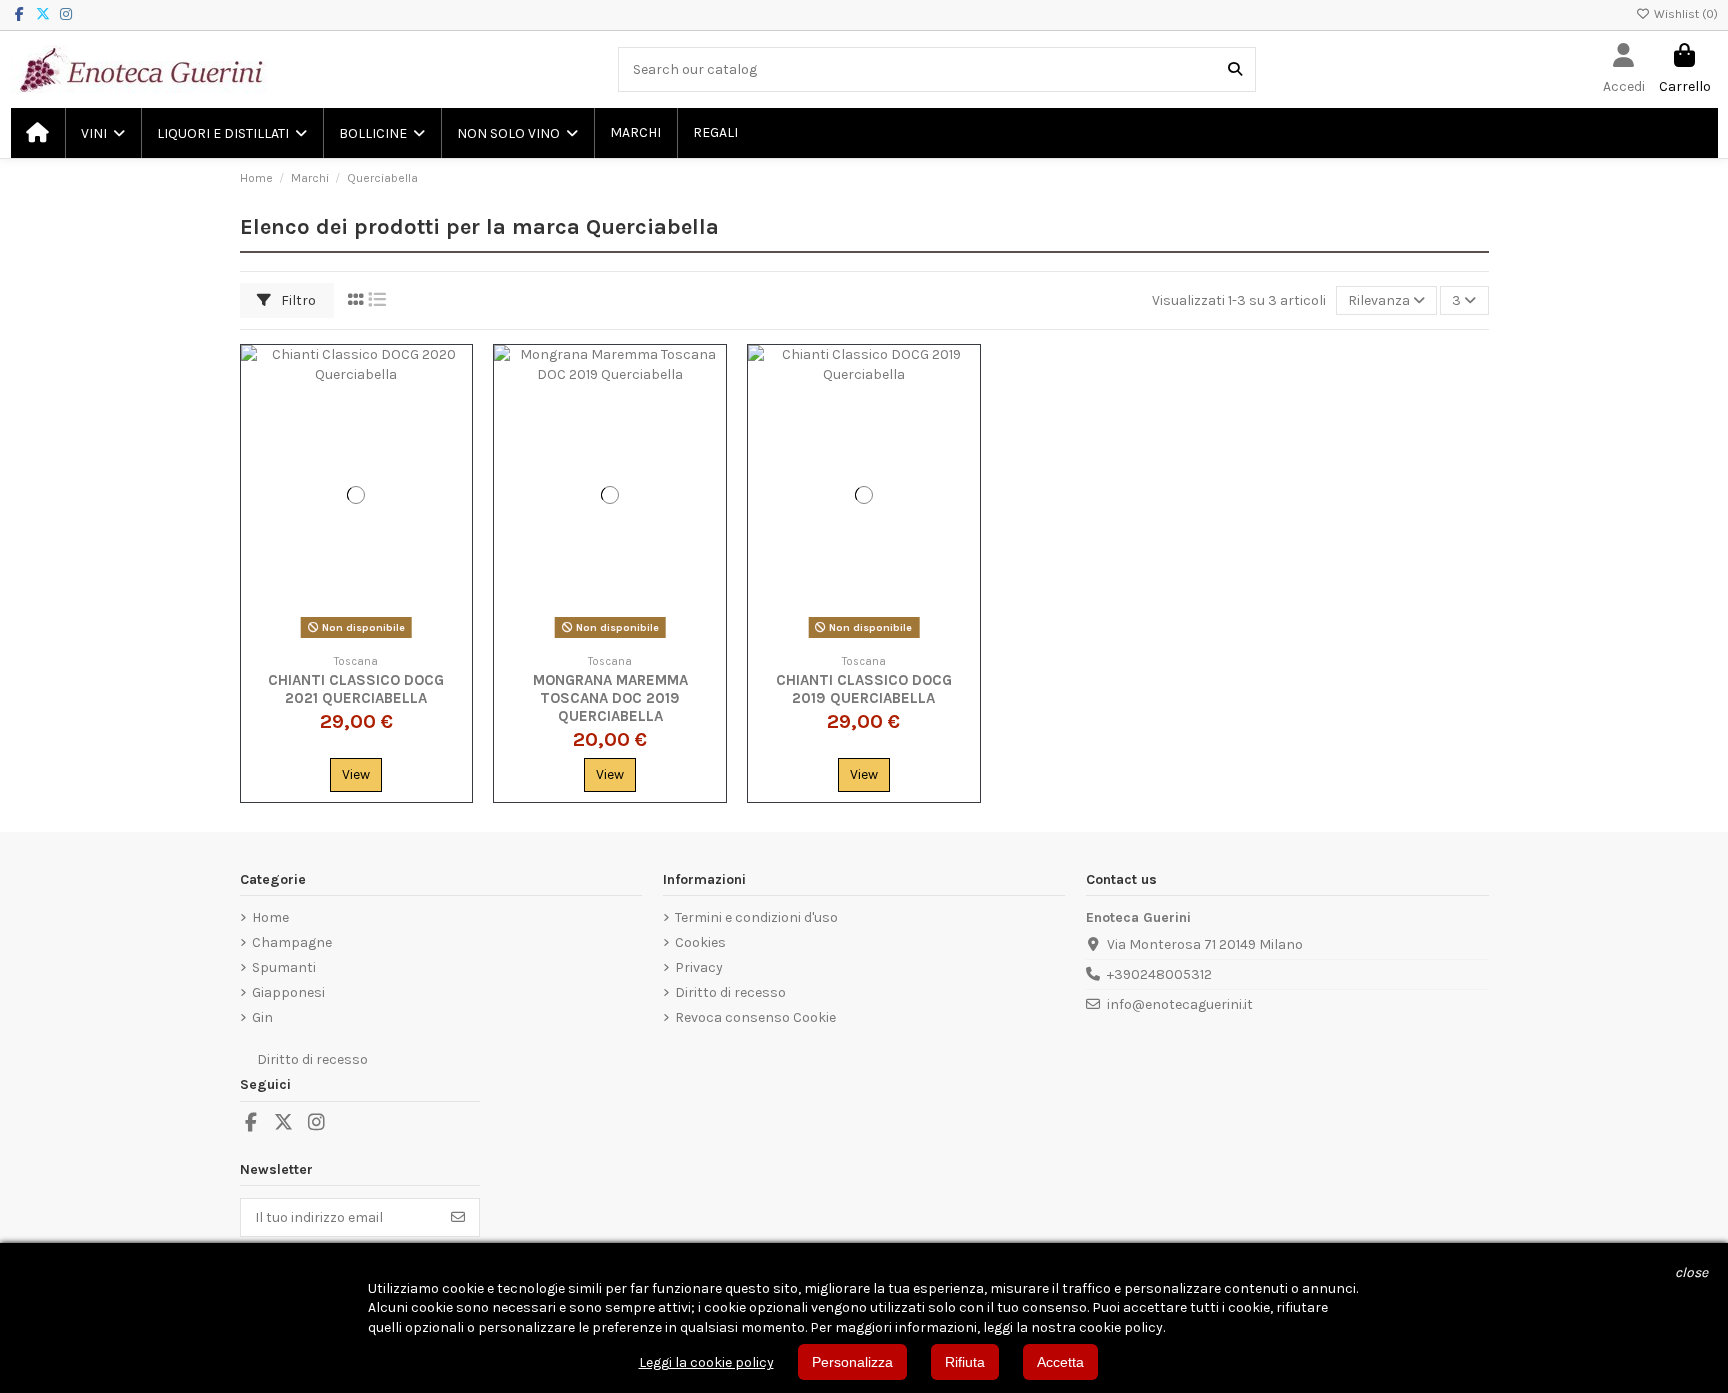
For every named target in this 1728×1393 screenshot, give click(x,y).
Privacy (699, 967)
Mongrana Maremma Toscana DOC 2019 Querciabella (610, 698)
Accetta (1060, 1362)
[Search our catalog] (1235, 69)
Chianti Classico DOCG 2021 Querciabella (356, 689)
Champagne (292, 942)
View (356, 774)
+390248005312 (1159, 974)
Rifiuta (965, 1362)
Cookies (700, 942)
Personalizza (852, 1362)
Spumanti (284, 967)
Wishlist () (1684, 14)
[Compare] (456, 410)
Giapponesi (288, 992)
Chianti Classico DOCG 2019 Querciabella (864, 689)
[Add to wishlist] (456, 375)
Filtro (297, 300)
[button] (102, 133)
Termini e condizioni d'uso (756, 917)
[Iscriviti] (458, 1218)
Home (270, 917)
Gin (262, 1017)
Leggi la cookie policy (706, 1362)
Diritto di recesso (730, 992)
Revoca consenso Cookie (755, 1017)
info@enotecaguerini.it (1180, 1004)
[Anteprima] (456, 445)
